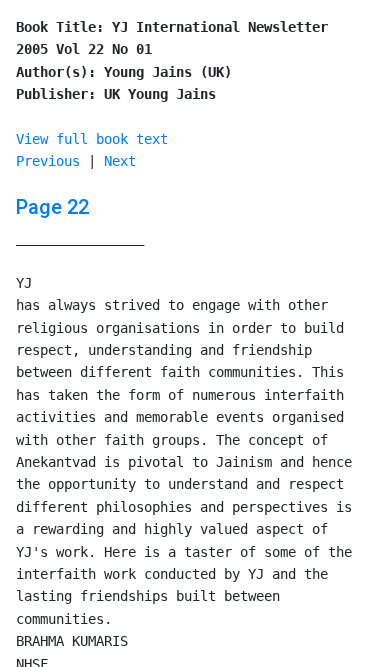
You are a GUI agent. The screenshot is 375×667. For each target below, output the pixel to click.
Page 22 (52, 207)
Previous (48, 161)
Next (120, 161)
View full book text (92, 139)
